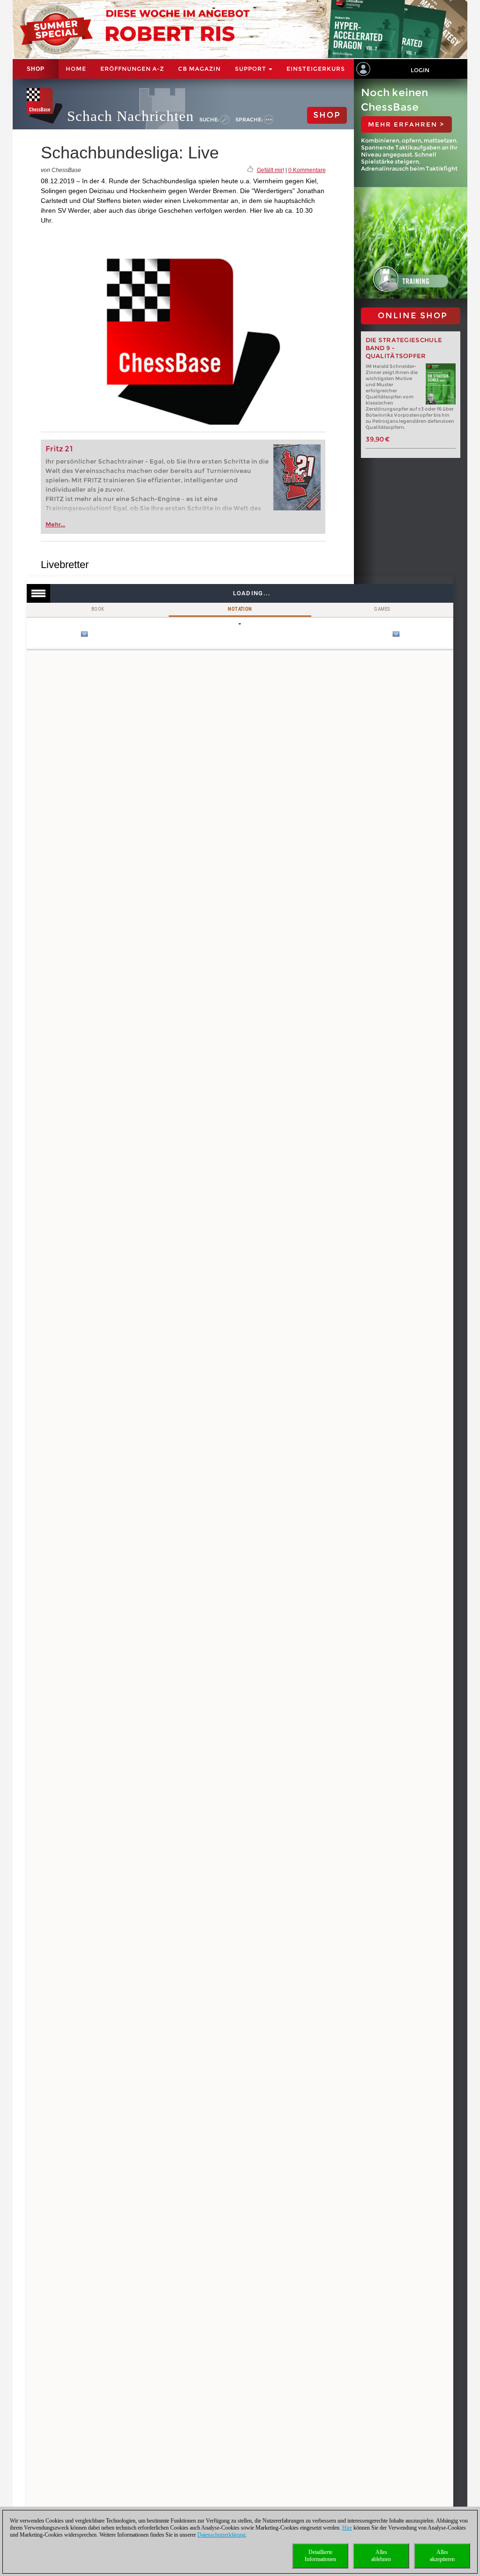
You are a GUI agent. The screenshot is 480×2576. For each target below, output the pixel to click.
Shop (36, 69)
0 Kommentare (307, 170)
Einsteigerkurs (316, 69)
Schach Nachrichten (131, 116)
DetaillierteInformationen (320, 2556)
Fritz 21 (59, 449)
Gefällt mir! (270, 170)
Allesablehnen (381, 2556)
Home (76, 69)
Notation (240, 609)
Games (382, 609)
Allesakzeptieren (442, 2556)
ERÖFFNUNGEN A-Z (132, 69)
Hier (347, 2528)
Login (420, 70)
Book (98, 609)
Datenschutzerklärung (221, 2535)
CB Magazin (199, 69)
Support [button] (251, 69)
